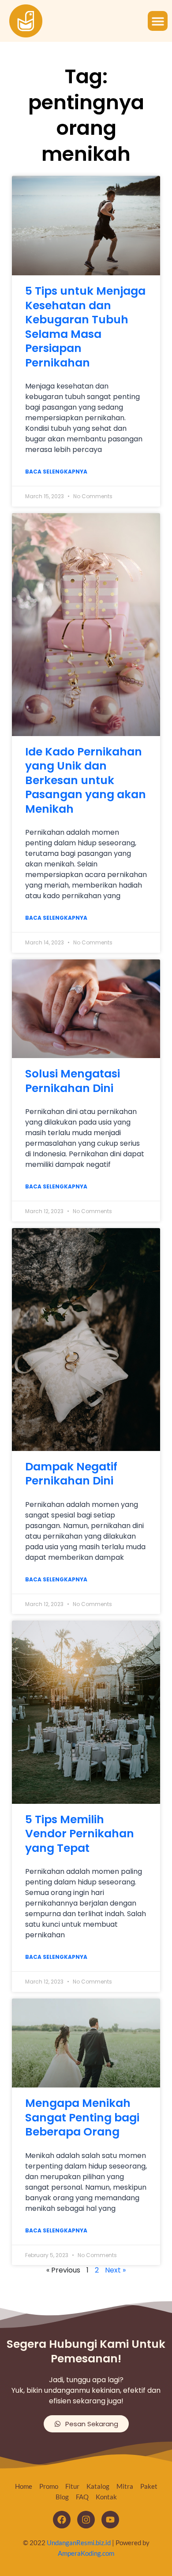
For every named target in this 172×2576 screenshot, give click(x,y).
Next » (115, 2270)
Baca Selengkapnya (56, 472)
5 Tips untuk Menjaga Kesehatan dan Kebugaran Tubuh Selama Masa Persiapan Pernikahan (85, 327)
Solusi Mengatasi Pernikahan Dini (73, 1081)
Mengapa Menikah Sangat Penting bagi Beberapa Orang (82, 2117)
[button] (158, 21)
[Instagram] (86, 2520)
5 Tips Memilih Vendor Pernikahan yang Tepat (80, 1834)
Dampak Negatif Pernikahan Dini (71, 1474)
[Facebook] (62, 2520)
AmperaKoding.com (86, 2553)
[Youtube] (110, 2520)
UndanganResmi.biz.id (79, 2543)
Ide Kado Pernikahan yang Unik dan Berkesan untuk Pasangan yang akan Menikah (86, 780)
